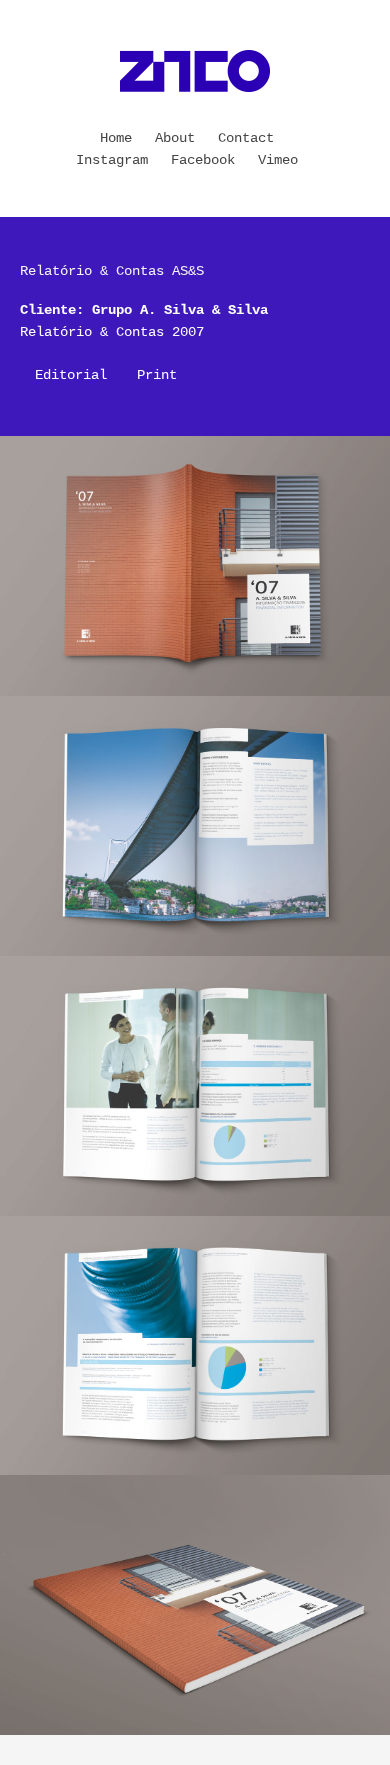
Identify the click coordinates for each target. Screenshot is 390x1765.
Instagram (112, 160)
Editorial (71, 375)
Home (116, 138)
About (175, 138)
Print (157, 375)
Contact (246, 138)
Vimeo (278, 160)
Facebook (203, 160)
